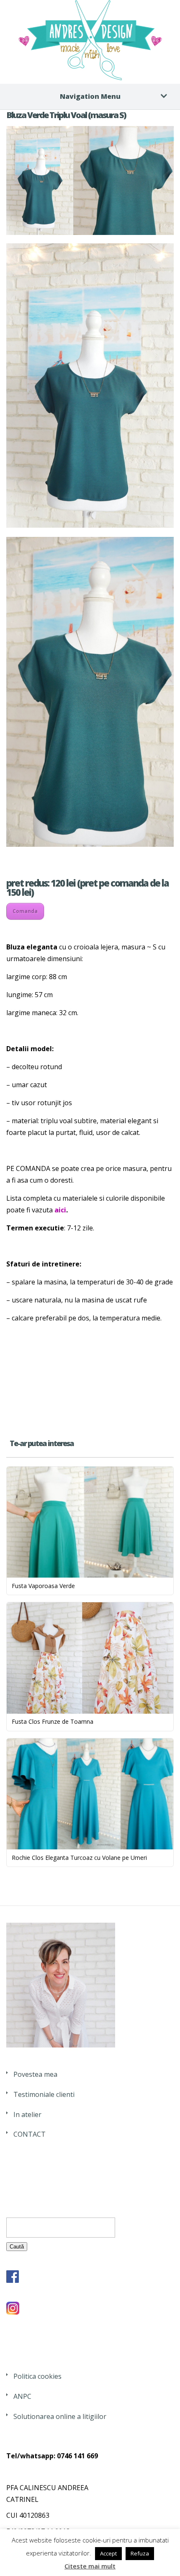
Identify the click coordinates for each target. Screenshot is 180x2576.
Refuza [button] (140, 2553)
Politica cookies (37, 2376)
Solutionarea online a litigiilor (60, 2416)
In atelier (27, 2114)
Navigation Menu (90, 96)
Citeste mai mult (90, 2566)
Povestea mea (35, 2074)
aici (60, 1210)
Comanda (25, 911)
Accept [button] (108, 2553)
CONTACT (30, 2134)
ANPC (22, 2396)
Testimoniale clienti (44, 2094)
